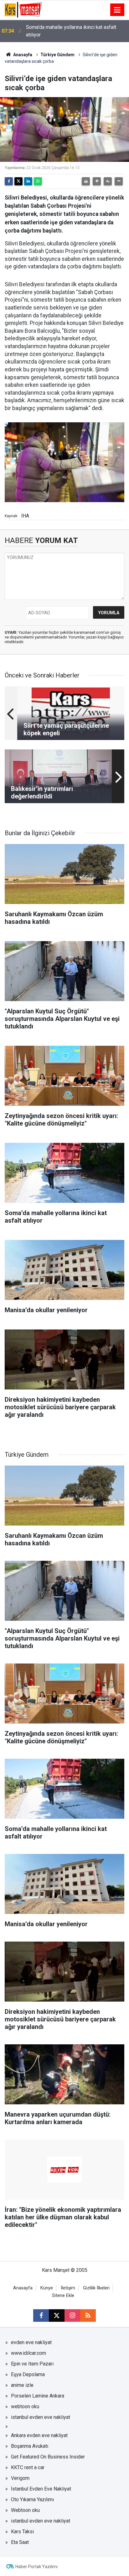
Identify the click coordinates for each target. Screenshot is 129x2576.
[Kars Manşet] (23, 9)
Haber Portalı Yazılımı (36, 2567)
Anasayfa (22, 55)
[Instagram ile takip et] (72, 2316)
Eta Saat (20, 2542)
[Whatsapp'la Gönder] (38, 181)
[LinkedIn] (28, 181)
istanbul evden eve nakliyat (41, 2417)
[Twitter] (18, 181)
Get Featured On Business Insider (48, 2457)
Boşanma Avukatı (30, 2446)
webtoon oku (25, 2406)
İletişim (68, 2288)
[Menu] (117, 10)
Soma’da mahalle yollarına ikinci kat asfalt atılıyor (71, 31)
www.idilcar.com (28, 2353)
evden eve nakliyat (31, 2342)
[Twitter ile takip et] (57, 2316)
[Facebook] (9, 181)
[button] (97, 181)
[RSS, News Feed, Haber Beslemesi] (88, 2316)
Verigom (20, 2478)
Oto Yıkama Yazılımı (32, 2499)
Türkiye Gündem (57, 55)
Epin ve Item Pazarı (32, 2364)
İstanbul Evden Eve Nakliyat (41, 2489)
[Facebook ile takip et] (41, 2316)
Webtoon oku (25, 2510)
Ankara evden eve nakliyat (39, 2435)
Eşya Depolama (28, 2374)
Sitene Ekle (63, 2296)
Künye (47, 2288)
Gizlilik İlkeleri (96, 2288)
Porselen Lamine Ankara (38, 2396)
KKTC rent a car (28, 2467)
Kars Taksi (22, 2532)
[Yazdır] (86, 181)
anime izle (22, 2385)
